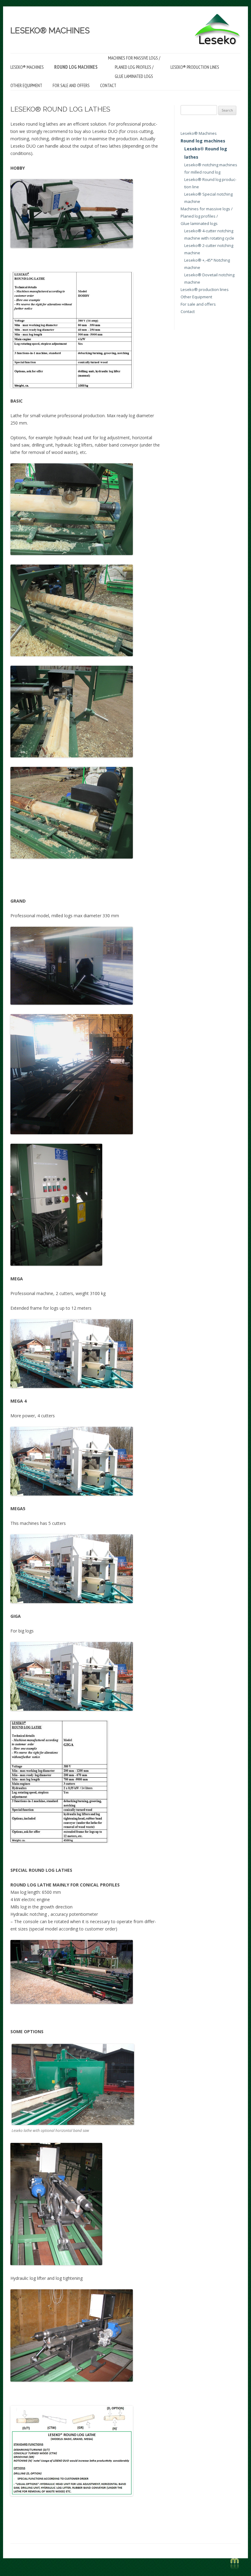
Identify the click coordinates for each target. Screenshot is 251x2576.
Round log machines (76, 67)
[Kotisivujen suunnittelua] (235, 2568)
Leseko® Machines (50, 31)
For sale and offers (71, 85)
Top (236, 2543)
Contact (108, 85)
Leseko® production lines (195, 67)
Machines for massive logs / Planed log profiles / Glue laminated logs (134, 67)
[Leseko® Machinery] (218, 44)
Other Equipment (26, 85)
